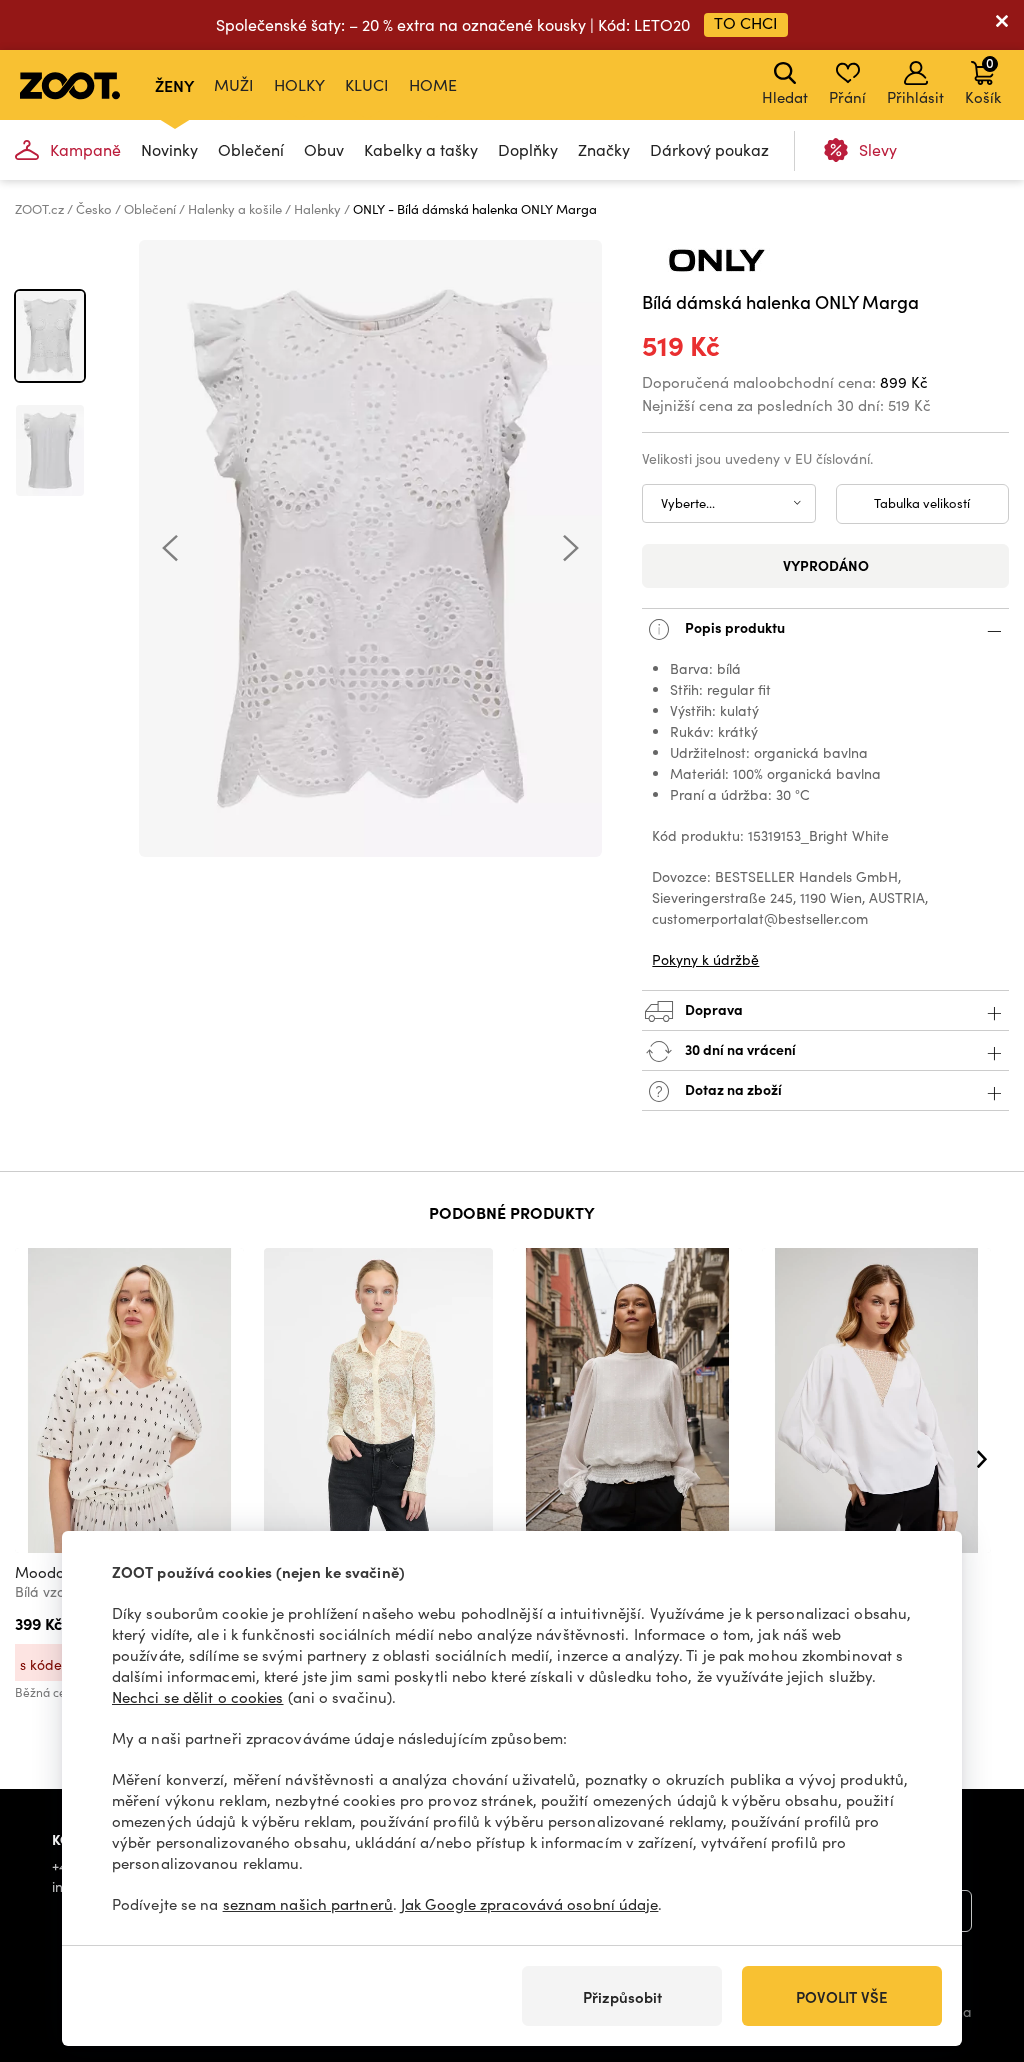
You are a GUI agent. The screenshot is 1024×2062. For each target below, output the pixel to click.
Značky (604, 149)
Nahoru (974, 1941)
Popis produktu (733, 626)
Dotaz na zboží (732, 1088)
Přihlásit (915, 97)
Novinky (169, 149)
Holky (299, 84)
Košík (983, 80)
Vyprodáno (826, 565)
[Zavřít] (1002, 25)
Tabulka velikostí (922, 503)
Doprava (712, 1008)
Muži (234, 84)
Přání (847, 97)
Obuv (324, 149)
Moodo (40, 1572)
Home (433, 84)
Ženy (174, 85)
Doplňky (528, 149)
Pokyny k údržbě (705, 959)
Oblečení (251, 149)
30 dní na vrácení (739, 1048)
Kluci (367, 84)
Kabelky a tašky (421, 149)
